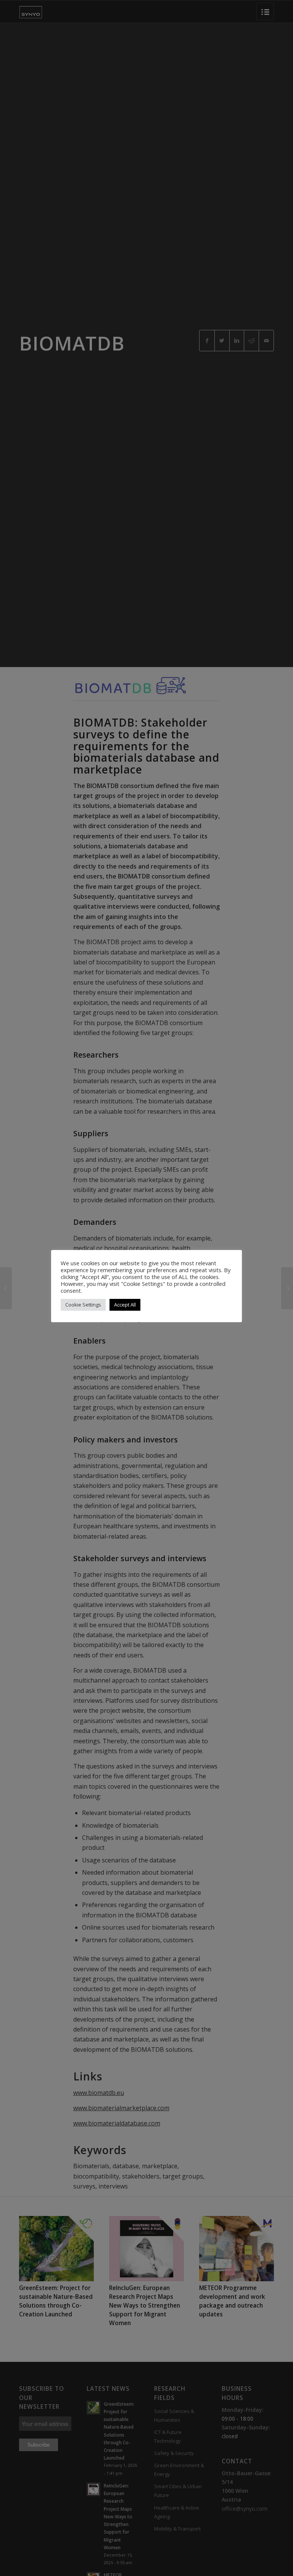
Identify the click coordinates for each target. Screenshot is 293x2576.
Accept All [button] (125, 1305)
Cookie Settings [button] (83, 1305)
